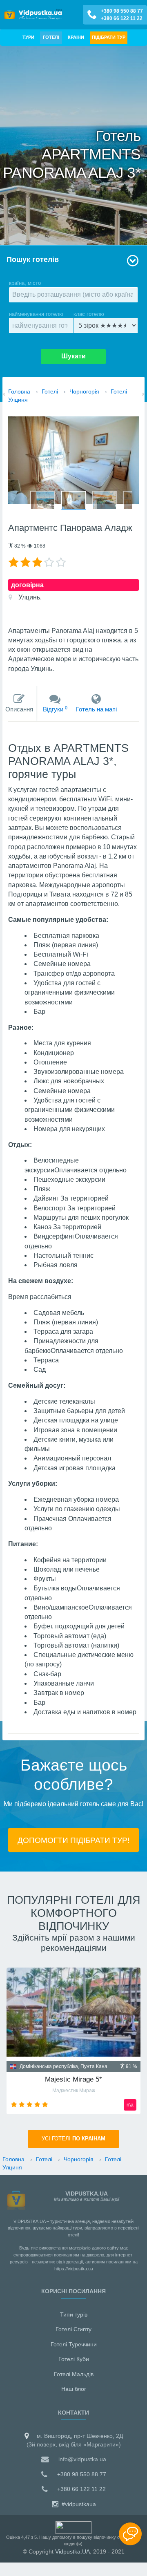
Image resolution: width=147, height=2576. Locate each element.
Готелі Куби (74, 2359)
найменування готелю (36, 314)
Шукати (73, 356)
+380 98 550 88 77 (122, 11)
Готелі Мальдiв (74, 2374)
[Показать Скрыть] (130, 2534)
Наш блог (74, 2389)
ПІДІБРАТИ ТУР (109, 37)
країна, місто (25, 283)
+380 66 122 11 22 (122, 18)
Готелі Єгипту (73, 2329)
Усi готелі (73, 2139)
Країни (76, 37)
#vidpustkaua (78, 2504)
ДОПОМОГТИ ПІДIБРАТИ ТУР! (73, 1840)
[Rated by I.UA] (73, 2527)
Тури (28, 37)
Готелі (51, 37)
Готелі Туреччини (74, 2344)
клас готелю (89, 314)
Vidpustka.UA (72, 2551)
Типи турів (74, 2314)
